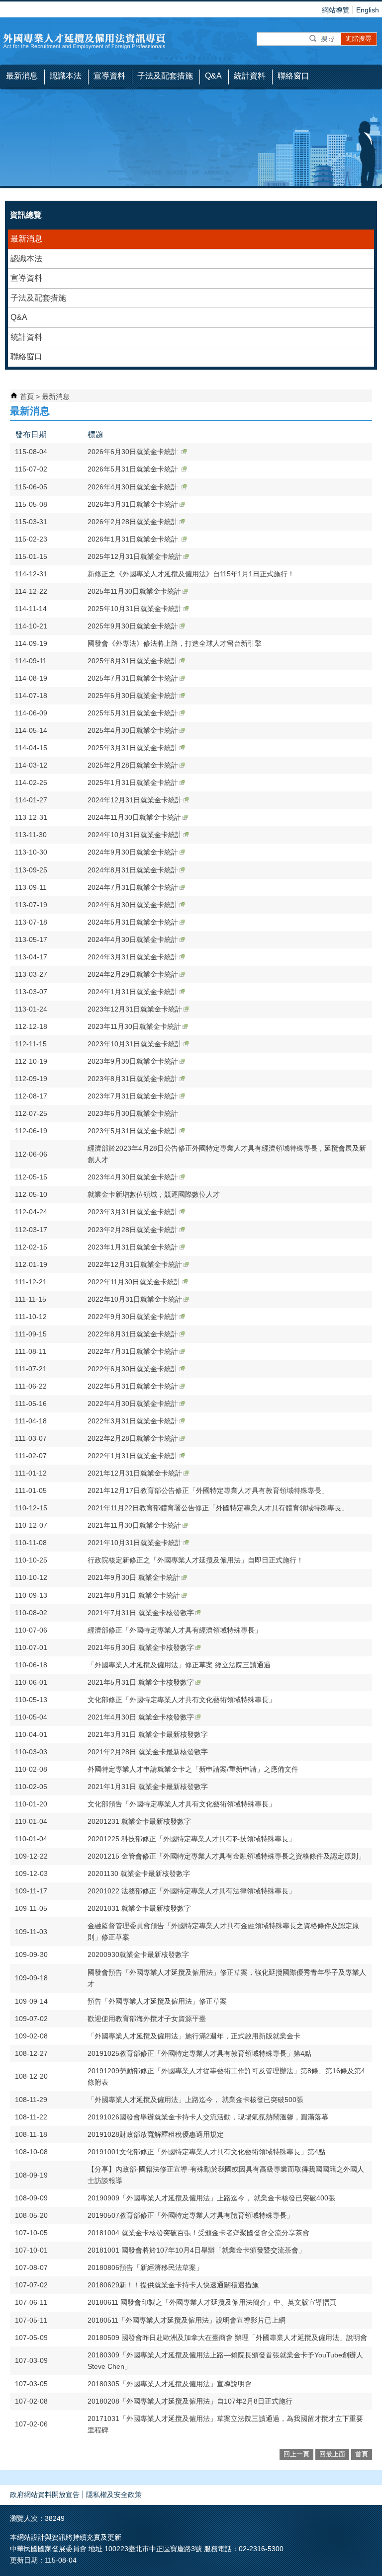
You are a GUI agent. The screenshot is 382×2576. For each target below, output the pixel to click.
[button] (323, 39)
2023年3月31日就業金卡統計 (133, 1212)
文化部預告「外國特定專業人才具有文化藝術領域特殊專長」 (182, 1804)
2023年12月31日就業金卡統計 (135, 1009)
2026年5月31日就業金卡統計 (134, 469)
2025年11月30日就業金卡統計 (134, 591)
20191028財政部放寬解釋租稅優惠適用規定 (156, 2134)
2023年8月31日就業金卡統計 (133, 1079)
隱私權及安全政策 (114, 2495)
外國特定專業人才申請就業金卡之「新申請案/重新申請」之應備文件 (193, 1769)
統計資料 (26, 337)
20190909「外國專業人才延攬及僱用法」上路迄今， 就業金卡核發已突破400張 (211, 2198)
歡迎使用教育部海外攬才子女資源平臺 (147, 2019)
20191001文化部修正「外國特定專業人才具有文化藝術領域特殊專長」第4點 (206, 2152)
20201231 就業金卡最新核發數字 (139, 1821)
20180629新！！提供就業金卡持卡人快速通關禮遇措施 (173, 2285)
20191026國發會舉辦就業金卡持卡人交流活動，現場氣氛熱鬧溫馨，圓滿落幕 (208, 2117)
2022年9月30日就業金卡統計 (133, 1317)
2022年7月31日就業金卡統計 (133, 1351)
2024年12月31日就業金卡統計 (135, 800)
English (368, 10)
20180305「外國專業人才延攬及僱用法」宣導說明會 (170, 2384)
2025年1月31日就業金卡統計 (133, 782)
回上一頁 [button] (296, 2454)
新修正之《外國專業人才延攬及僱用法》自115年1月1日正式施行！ (191, 574)
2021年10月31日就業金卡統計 (135, 1543)
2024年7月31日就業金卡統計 (133, 887)
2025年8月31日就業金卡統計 (133, 661)
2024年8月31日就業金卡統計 (133, 870)
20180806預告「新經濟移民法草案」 (145, 2267)
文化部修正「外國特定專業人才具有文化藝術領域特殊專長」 (182, 1700)
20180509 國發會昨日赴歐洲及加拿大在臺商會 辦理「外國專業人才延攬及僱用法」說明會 (227, 2338)
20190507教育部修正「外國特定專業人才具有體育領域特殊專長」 (191, 2215)
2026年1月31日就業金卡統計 (134, 539)
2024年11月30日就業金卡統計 (134, 817)
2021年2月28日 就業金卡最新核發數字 (148, 1752)
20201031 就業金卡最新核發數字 (139, 1908)
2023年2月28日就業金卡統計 (133, 1230)
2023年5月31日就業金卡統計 (133, 1131)
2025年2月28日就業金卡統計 (133, 765)
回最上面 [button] (332, 2454)
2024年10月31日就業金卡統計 (135, 835)
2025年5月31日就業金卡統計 (133, 713)
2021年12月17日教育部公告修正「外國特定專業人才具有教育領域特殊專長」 (208, 1490)
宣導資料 (26, 278)
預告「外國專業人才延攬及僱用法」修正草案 (157, 2001)
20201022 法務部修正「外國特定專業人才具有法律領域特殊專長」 (191, 1891)
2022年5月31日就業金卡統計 (133, 1386)
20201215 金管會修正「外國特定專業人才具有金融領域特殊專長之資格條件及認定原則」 (226, 1856)
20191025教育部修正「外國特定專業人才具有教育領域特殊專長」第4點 (199, 2053)
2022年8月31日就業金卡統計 (133, 1334)
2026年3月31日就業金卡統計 (133, 504)
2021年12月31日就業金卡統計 (135, 1473)
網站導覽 (336, 10)
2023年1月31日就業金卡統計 (133, 1247)
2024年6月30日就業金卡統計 (133, 905)
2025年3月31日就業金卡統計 (133, 748)
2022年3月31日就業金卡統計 (133, 1421)
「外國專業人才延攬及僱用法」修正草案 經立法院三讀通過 (179, 1665)
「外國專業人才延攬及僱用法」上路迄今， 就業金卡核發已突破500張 (195, 2100)
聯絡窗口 (26, 356)
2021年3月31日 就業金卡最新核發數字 (148, 1734)
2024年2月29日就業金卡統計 (133, 974)
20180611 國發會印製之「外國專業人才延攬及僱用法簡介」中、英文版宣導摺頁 (212, 2302)
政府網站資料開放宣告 (45, 2495)
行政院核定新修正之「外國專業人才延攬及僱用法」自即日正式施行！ (195, 1560)
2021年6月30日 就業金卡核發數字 (141, 1647)
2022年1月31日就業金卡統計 (133, 1456)
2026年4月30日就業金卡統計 (134, 487)
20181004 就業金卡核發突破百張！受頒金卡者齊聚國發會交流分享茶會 (198, 2233)
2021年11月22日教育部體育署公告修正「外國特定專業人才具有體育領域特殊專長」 (218, 1508)
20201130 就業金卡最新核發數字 (139, 1873)
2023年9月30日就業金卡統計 (133, 1061)
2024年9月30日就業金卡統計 (133, 852)
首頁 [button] (362, 2454)
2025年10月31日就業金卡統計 (135, 609)
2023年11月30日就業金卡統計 (134, 1026)
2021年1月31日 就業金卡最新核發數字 (148, 1787)
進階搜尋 (359, 39)
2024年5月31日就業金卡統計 (133, 922)
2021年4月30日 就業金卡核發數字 (141, 1717)
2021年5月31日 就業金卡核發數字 (141, 1682)
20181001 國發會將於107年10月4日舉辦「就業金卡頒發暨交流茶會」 (196, 2250)
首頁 (27, 396)
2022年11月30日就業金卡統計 (134, 1282)
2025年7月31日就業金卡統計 (133, 678)
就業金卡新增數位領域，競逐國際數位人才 (154, 1194)
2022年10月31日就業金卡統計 (135, 1299)
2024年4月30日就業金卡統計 (133, 939)
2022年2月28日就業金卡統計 (133, 1438)
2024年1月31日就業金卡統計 (133, 992)
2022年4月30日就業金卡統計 (133, 1404)
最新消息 (26, 239)
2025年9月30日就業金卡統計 (133, 626)
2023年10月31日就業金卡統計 (135, 1044)
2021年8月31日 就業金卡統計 (134, 1595)
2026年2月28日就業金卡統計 (133, 522)
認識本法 (26, 259)
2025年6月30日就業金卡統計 (133, 696)
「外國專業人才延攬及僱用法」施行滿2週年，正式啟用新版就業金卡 (194, 2036)
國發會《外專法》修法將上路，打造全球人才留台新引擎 (175, 643)
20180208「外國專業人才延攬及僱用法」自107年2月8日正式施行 (190, 2401)
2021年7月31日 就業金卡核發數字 (141, 1613)
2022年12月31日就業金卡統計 (135, 1264)
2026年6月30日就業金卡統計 (134, 452)
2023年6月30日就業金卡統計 (133, 1113)
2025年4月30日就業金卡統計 (133, 730)
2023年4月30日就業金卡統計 (133, 1177)
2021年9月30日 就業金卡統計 (134, 1577)
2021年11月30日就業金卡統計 (134, 1525)
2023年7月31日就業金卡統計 (133, 1096)
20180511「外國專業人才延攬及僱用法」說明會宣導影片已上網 (187, 2320)
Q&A (19, 317)
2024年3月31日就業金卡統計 (133, 957)
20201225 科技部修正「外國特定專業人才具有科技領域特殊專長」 (191, 1839)
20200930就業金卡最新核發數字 (138, 1954)
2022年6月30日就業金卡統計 (133, 1369)
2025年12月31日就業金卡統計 (135, 556)
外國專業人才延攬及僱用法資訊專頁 (85, 41)
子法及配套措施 (38, 298)
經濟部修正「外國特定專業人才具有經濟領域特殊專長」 (175, 1630)
